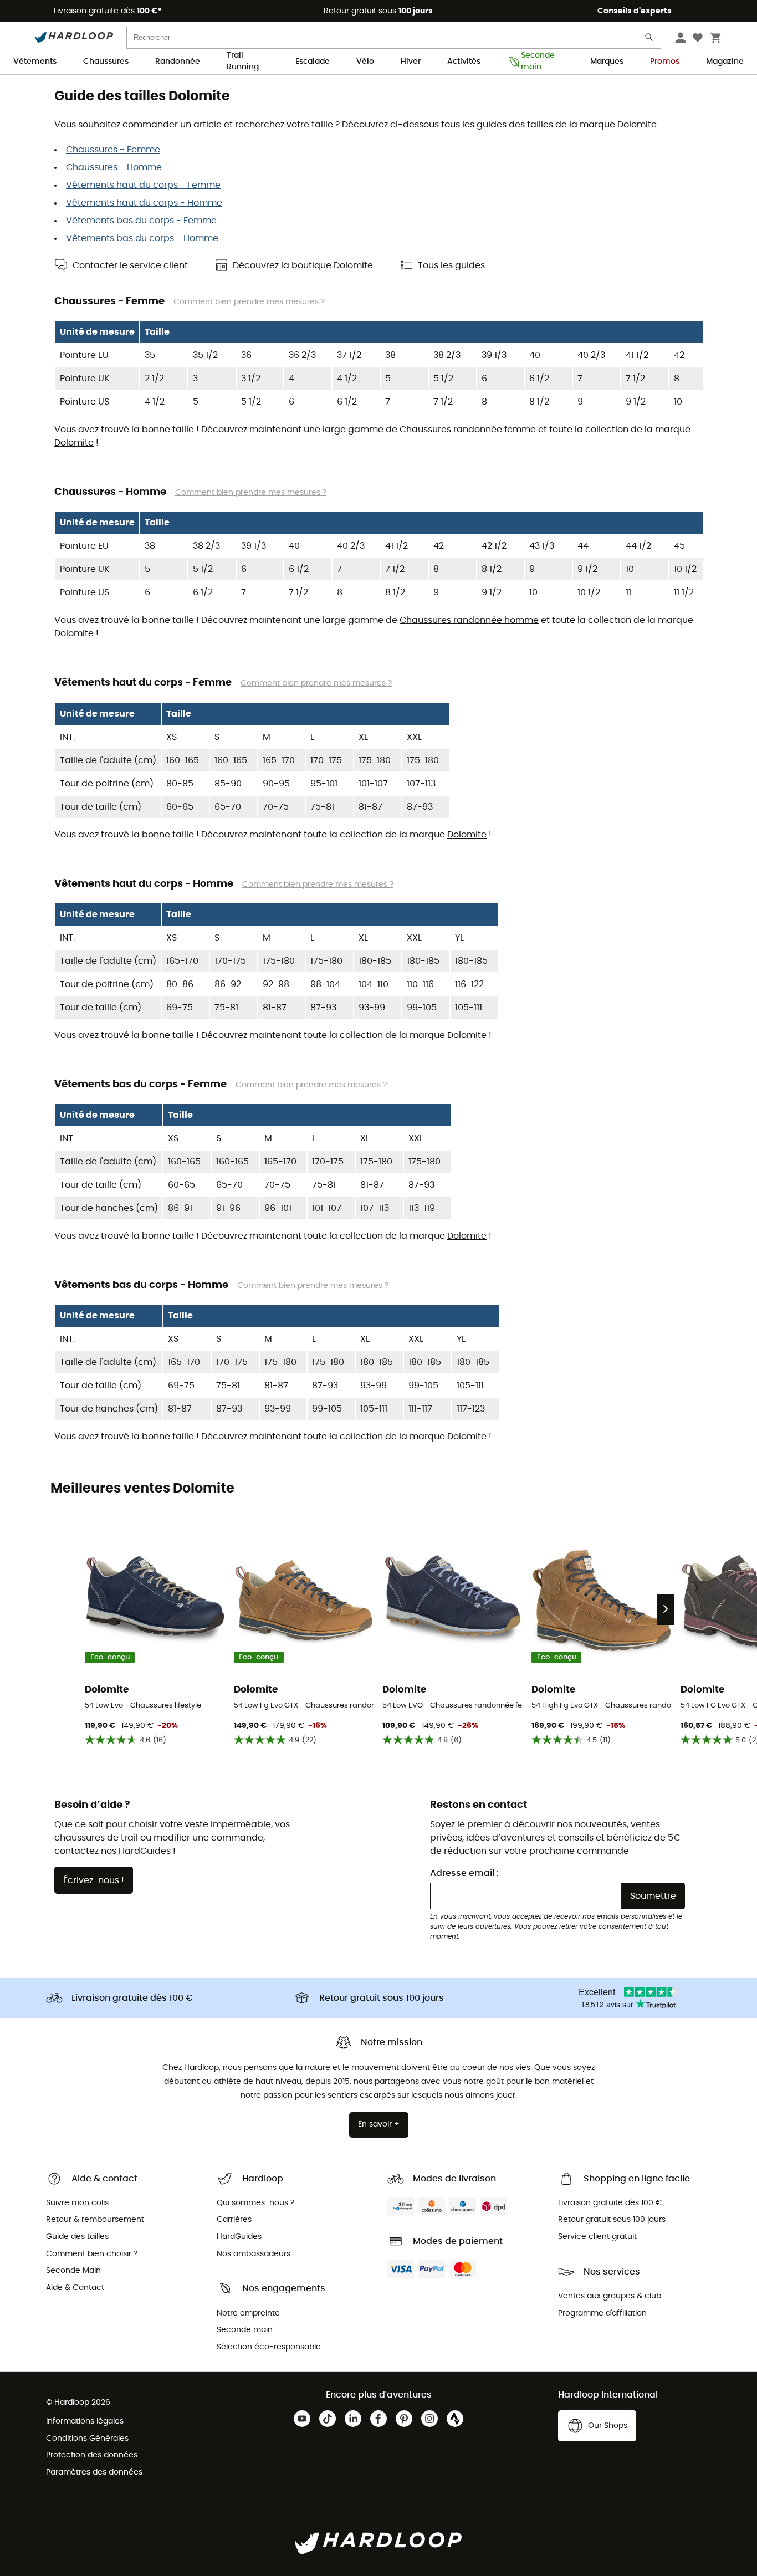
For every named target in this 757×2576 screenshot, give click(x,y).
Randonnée (178, 62)
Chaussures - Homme (114, 167)
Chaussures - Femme (113, 150)
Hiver (411, 62)
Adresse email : (464, 1873)
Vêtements (35, 62)
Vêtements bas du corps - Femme (141, 221)
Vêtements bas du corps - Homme (142, 238)
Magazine (725, 62)
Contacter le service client (130, 265)
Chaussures (106, 62)
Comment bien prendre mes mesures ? (249, 302)
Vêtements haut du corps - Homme (144, 203)
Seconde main (538, 62)
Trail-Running (243, 62)
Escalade (313, 62)
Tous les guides (451, 265)
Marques (607, 62)
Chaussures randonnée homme (469, 620)
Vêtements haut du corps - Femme (143, 185)
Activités (464, 62)
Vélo (365, 62)
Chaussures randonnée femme (468, 430)
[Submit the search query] (649, 40)
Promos (665, 62)
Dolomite (74, 443)
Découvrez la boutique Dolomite (303, 265)
